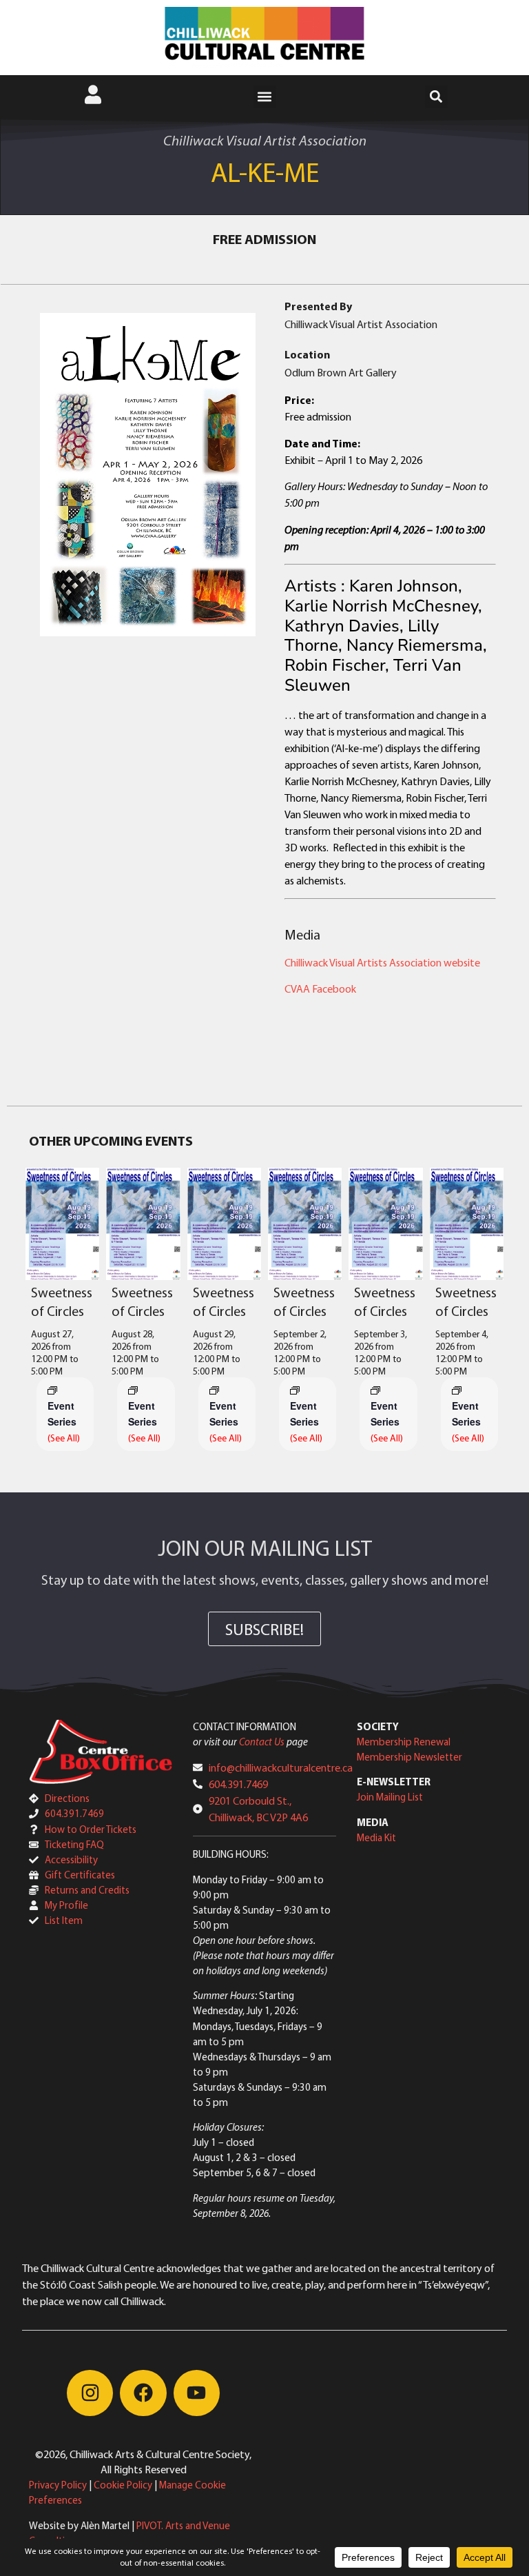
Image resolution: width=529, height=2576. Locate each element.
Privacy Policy (58, 2485)
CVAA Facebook (320, 988)
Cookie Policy (123, 2485)
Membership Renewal (404, 1742)
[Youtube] (197, 2393)
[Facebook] (143, 2393)
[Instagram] (90, 2393)
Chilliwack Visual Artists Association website (382, 962)
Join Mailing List (390, 1797)
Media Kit (376, 1837)
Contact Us (262, 1742)
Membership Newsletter (409, 1757)
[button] (265, 97)
